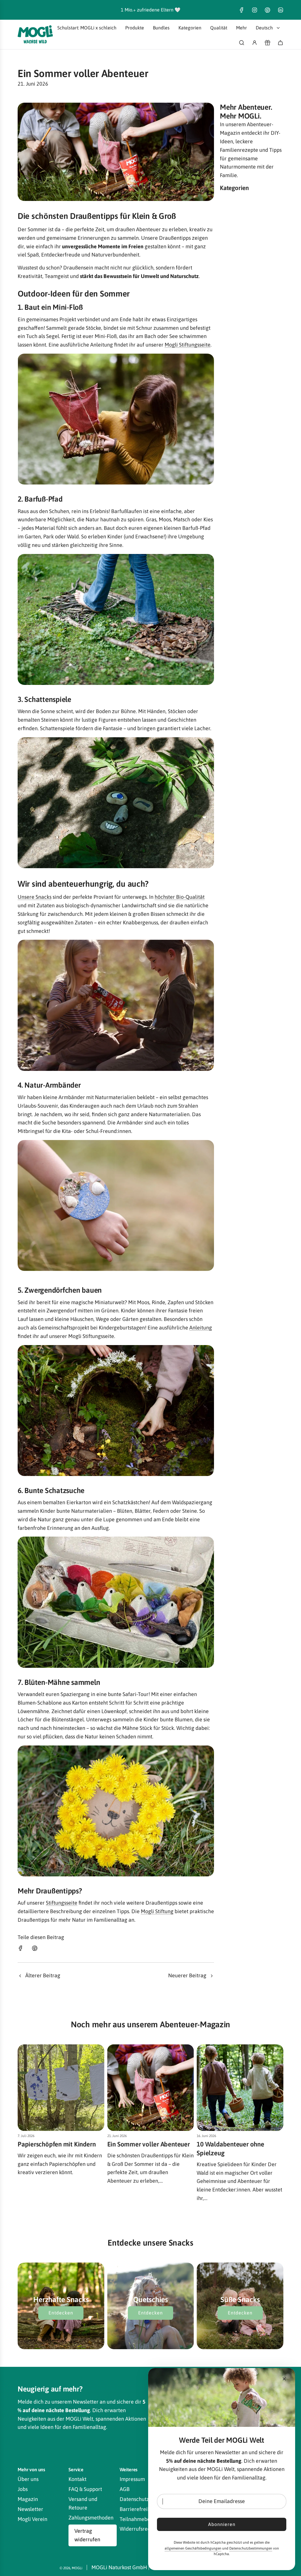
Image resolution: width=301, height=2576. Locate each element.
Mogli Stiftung (157, 1911)
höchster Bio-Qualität (180, 897)
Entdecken (61, 2313)
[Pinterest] (267, 10)
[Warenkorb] (280, 43)
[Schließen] (284, 2379)
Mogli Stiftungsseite (188, 345)
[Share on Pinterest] (35, 1950)
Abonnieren (222, 2524)
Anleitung (201, 1328)
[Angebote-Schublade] (267, 43)
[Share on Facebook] (21, 1950)
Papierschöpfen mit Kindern (57, 2144)
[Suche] (242, 43)
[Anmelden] (255, 43)
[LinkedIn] (280, 10)
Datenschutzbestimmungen (251, 2548)
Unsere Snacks (35, 897)
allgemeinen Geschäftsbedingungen (193, 2548)
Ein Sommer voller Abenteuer (149, 2144)
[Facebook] (242, 10)
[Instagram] (255, 10)
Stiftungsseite (62, 1903)
